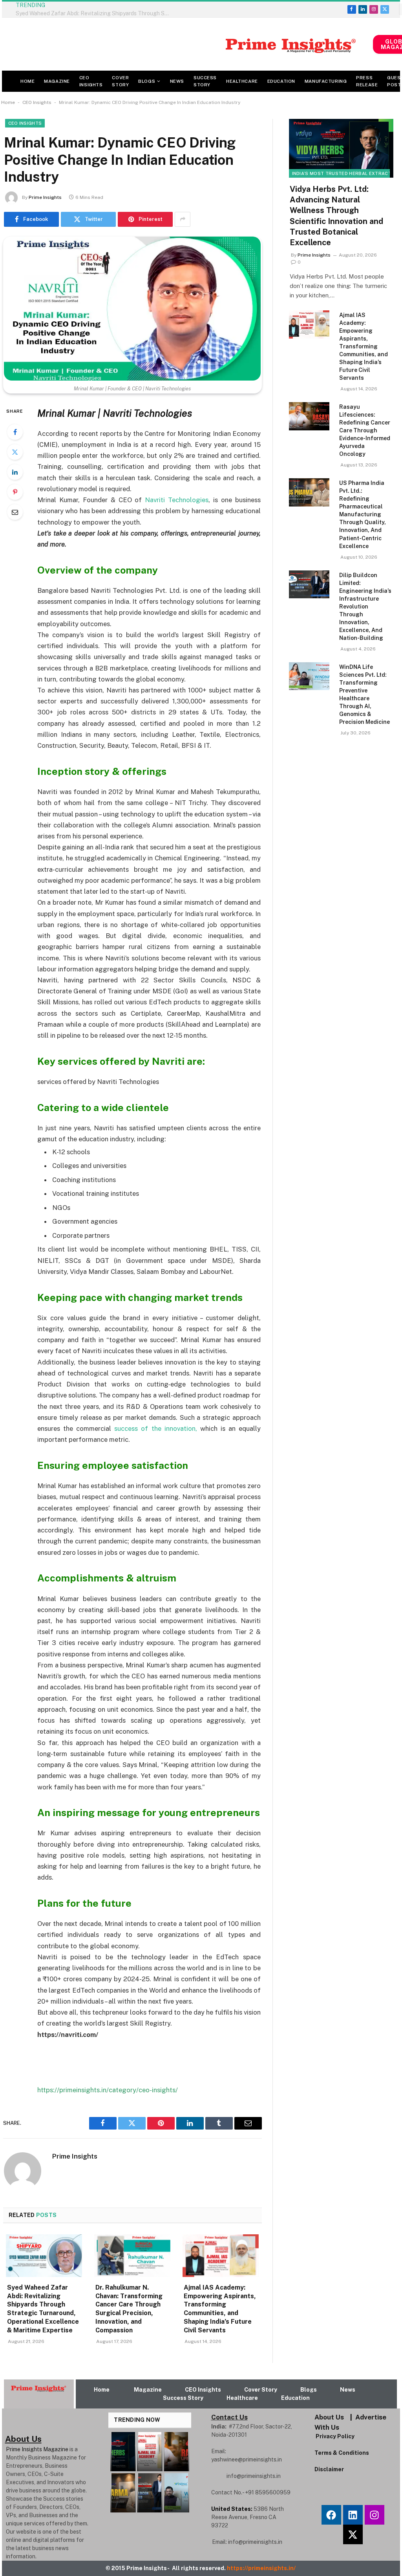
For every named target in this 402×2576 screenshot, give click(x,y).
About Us (329, 2417)
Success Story (205, 81)
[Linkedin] (353, 2515)
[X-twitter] (353, 2534)
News (177, 81)
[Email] (15, 512)
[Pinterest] (15, 492)
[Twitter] (15, 452)
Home (27, 81)
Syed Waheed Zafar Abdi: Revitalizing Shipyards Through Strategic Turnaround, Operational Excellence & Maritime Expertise (43, 2309)
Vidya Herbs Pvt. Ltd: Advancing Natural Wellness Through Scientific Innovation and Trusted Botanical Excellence (336, 216)
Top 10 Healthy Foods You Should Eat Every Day (119, 9)
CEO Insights (91, 81)
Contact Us (229, 2417)
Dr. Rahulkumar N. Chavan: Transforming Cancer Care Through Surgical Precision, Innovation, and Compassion (129, 2309)
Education (281, 81)
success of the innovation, (155, 1428)
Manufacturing (326, 81)
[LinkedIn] (15, 472)
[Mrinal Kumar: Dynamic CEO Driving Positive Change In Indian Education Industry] (132, 309)
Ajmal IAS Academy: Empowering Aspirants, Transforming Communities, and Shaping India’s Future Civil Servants (220, 2309)
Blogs (147, 81)
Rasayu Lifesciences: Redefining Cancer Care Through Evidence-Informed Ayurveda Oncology (365, 430)
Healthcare (242, 81)
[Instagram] (375, 2515)
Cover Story (120, 81)
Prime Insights (45, 197)
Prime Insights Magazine (37, 2449)
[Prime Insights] (187, 44)
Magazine (57, 81)
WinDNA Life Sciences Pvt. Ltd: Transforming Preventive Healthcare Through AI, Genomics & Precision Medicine (365, 694)
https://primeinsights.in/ (262, 2568)
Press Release (367, 81)
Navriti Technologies (177, 500)
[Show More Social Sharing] (183, 219)
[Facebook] (15, 432)
